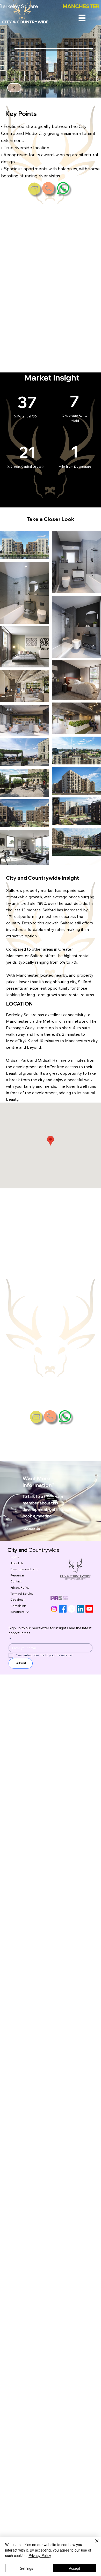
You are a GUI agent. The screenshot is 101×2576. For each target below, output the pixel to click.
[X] (72, 1609)
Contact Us (31, 1529)
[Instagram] (54, 1609)
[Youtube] (89, 1609)
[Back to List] (14, 88)
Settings (27, 2568)
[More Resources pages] (27, 1612)
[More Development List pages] (38, 1569)
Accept (74, 2568)
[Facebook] (63, 1609)
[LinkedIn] (80, 1609)
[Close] (94, 2544)
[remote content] (51, 288)
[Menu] (82, 18)
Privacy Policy (40, 2555)
